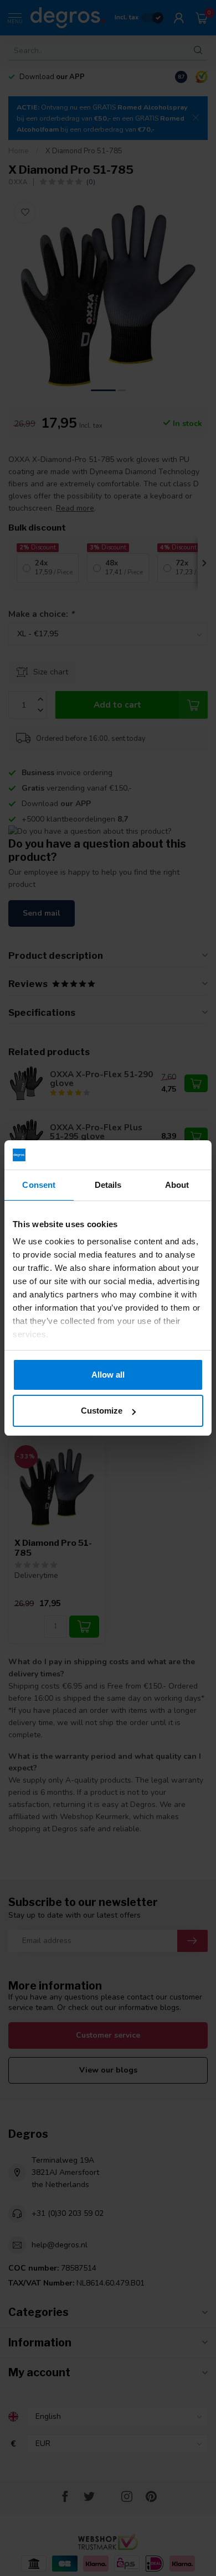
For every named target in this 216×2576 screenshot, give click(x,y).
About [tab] (177, 1185)
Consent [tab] (39, 1185)
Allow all (108, 1375)
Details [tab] (108, 1185)
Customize (102, 1411)
